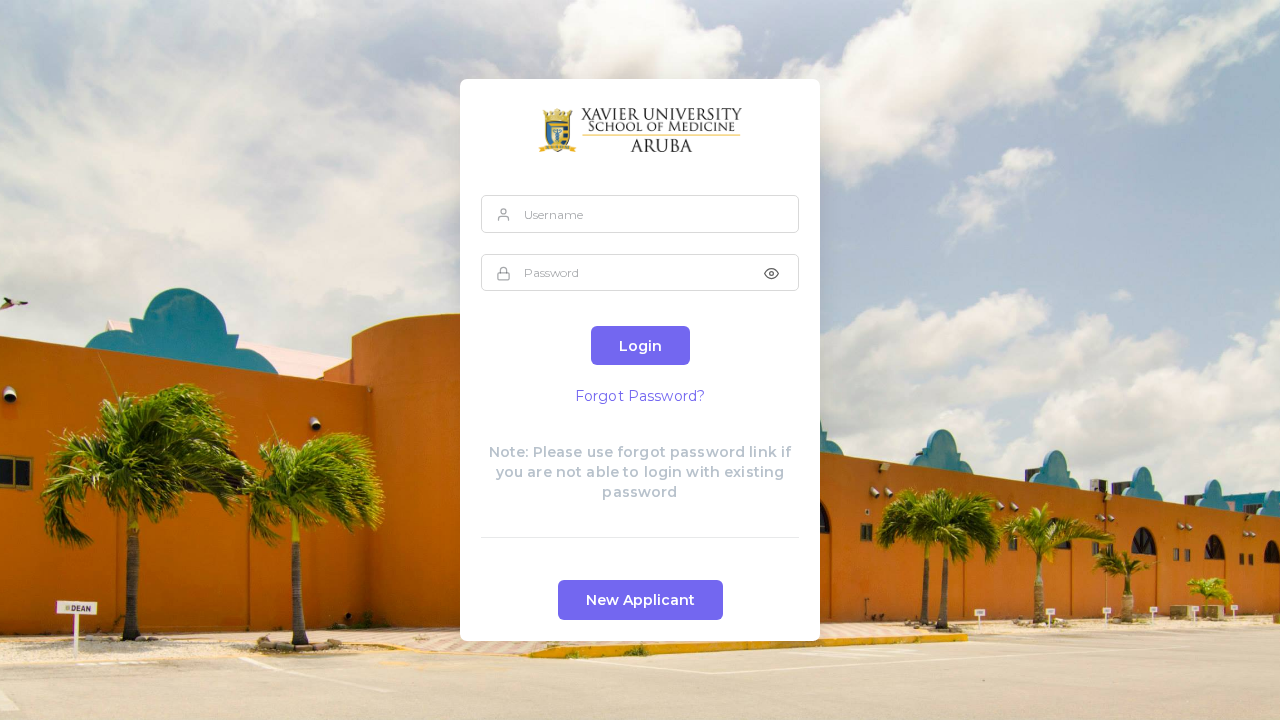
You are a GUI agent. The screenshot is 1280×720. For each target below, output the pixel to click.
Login (640, 346)
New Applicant (640, 600)
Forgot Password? (640, 396)
